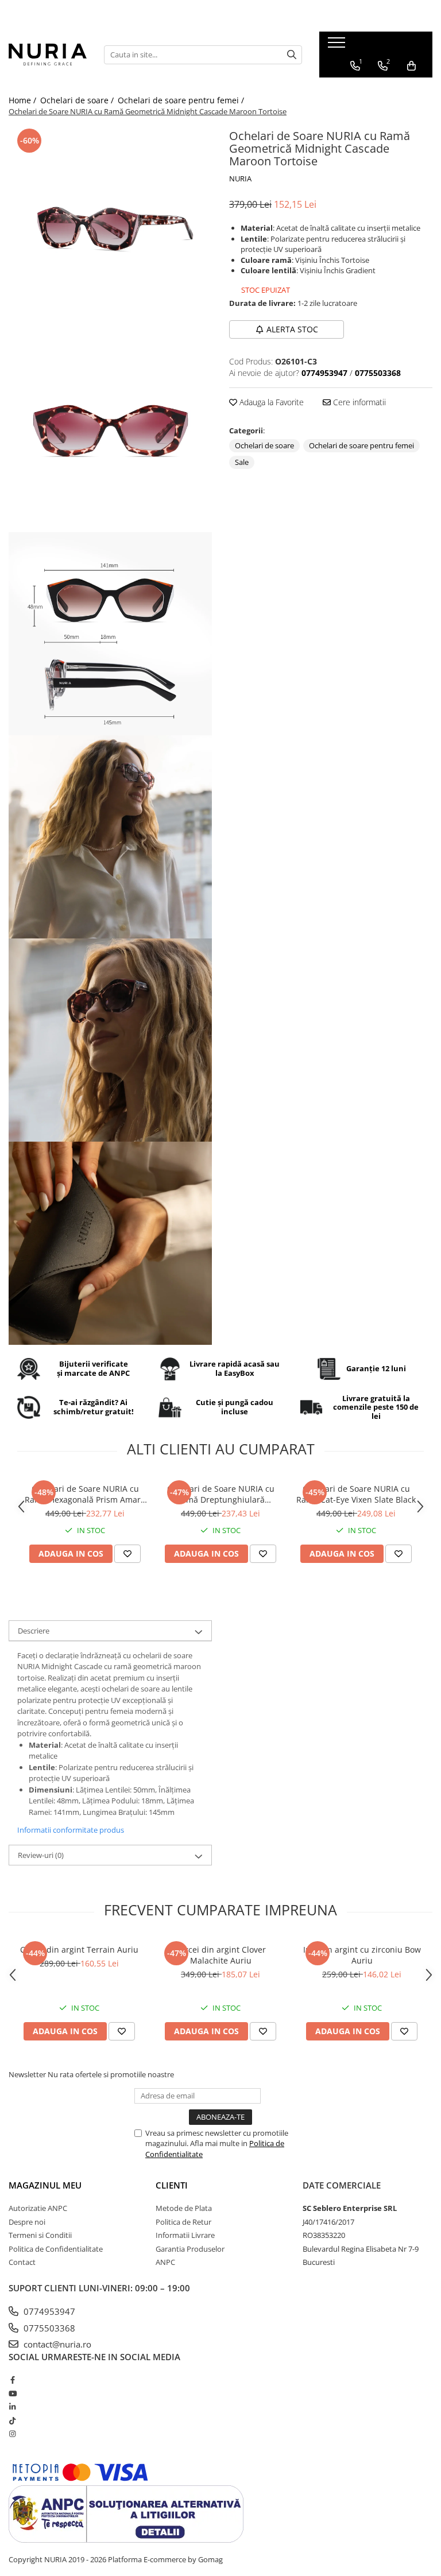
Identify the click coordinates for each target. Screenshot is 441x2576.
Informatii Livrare (185, 2235)
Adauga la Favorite (270, 402)
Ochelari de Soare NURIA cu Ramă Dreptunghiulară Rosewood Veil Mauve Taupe (221, 1494)
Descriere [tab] (34, 1631)
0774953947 (48, 2311)
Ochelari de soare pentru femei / (182, 100)
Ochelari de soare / (78, 100)
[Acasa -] (48, 54)
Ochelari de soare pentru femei (361, 445)
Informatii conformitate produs (71, 1830)
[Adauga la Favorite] (127, 1554)
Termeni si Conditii (40, 2235)
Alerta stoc (292, 329)
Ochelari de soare (264, 445)
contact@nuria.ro (56, 2344)
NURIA (240, 179)
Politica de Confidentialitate (56, 2249)
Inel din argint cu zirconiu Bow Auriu (362, 1955)
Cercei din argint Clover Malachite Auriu (220, 1955)
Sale (242, 462)
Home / (24, 100)
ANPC (165, 2262)
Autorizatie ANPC (38, 2208)
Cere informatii (358, 402)
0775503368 (48, 2328)
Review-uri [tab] (41, 1855)
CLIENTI (172, 2185)
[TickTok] (12, 2420)
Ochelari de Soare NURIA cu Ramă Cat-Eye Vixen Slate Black (356, 1494)
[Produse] (338, 46)
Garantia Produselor (190, 2249)
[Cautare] (292, 55)
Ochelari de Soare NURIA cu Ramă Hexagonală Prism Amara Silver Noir (85, 1494)
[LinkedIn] (12, 2407)
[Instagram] (12, 2434)
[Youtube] (12, 2393)
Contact (22, 2262)
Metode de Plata (184, 2208)
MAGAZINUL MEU (45, 2185)
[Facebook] (12, 2380)
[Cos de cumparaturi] (411, 66)
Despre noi (27, 2222)
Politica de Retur (183, 2222)
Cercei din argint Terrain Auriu (79, 1950)
